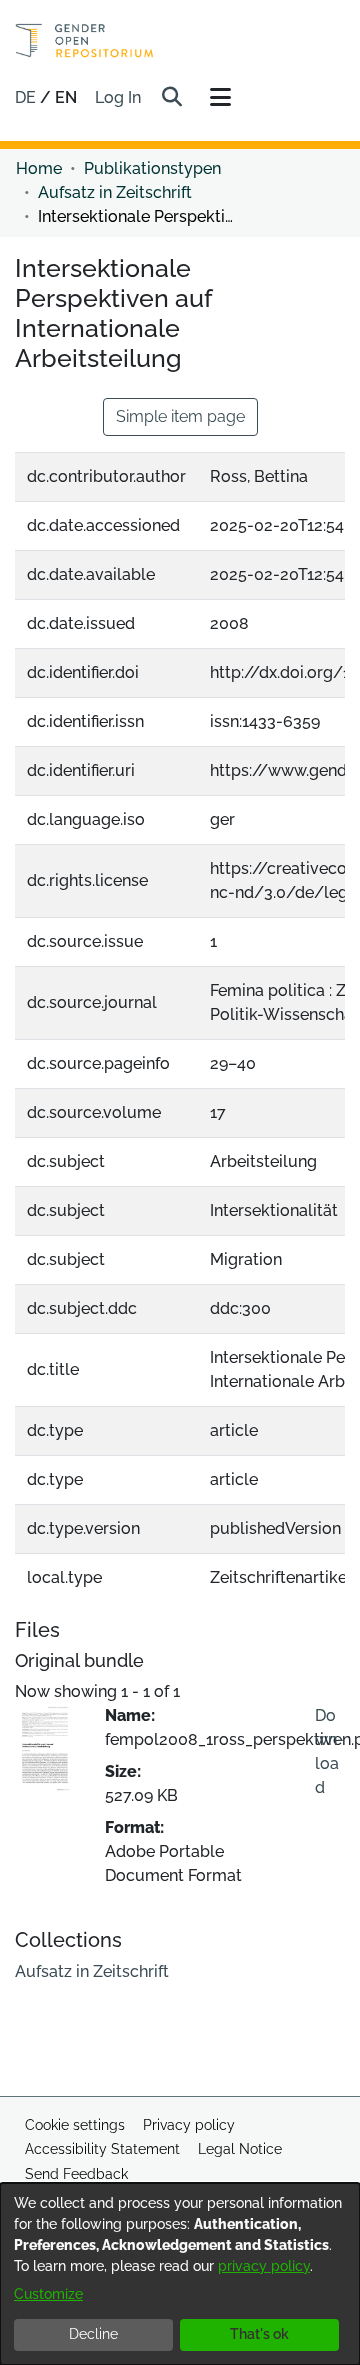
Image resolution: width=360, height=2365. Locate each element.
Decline (93, 2334)
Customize (48, 2294)
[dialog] (180, 2274)
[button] (171, 98)
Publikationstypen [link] (152, 168)
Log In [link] (119, 97)
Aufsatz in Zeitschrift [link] (115, 192)
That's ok (259, 2334)
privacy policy (264, 2266)
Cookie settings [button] (75, 2125)
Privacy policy (189, 2125)
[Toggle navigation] (220, 98)
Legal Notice (240, 2149)
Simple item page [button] (180, 416)
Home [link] (39, 168)
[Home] (84, 40)
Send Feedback (76, 2174)
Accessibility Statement (102, 2149)
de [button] (27, 97)
